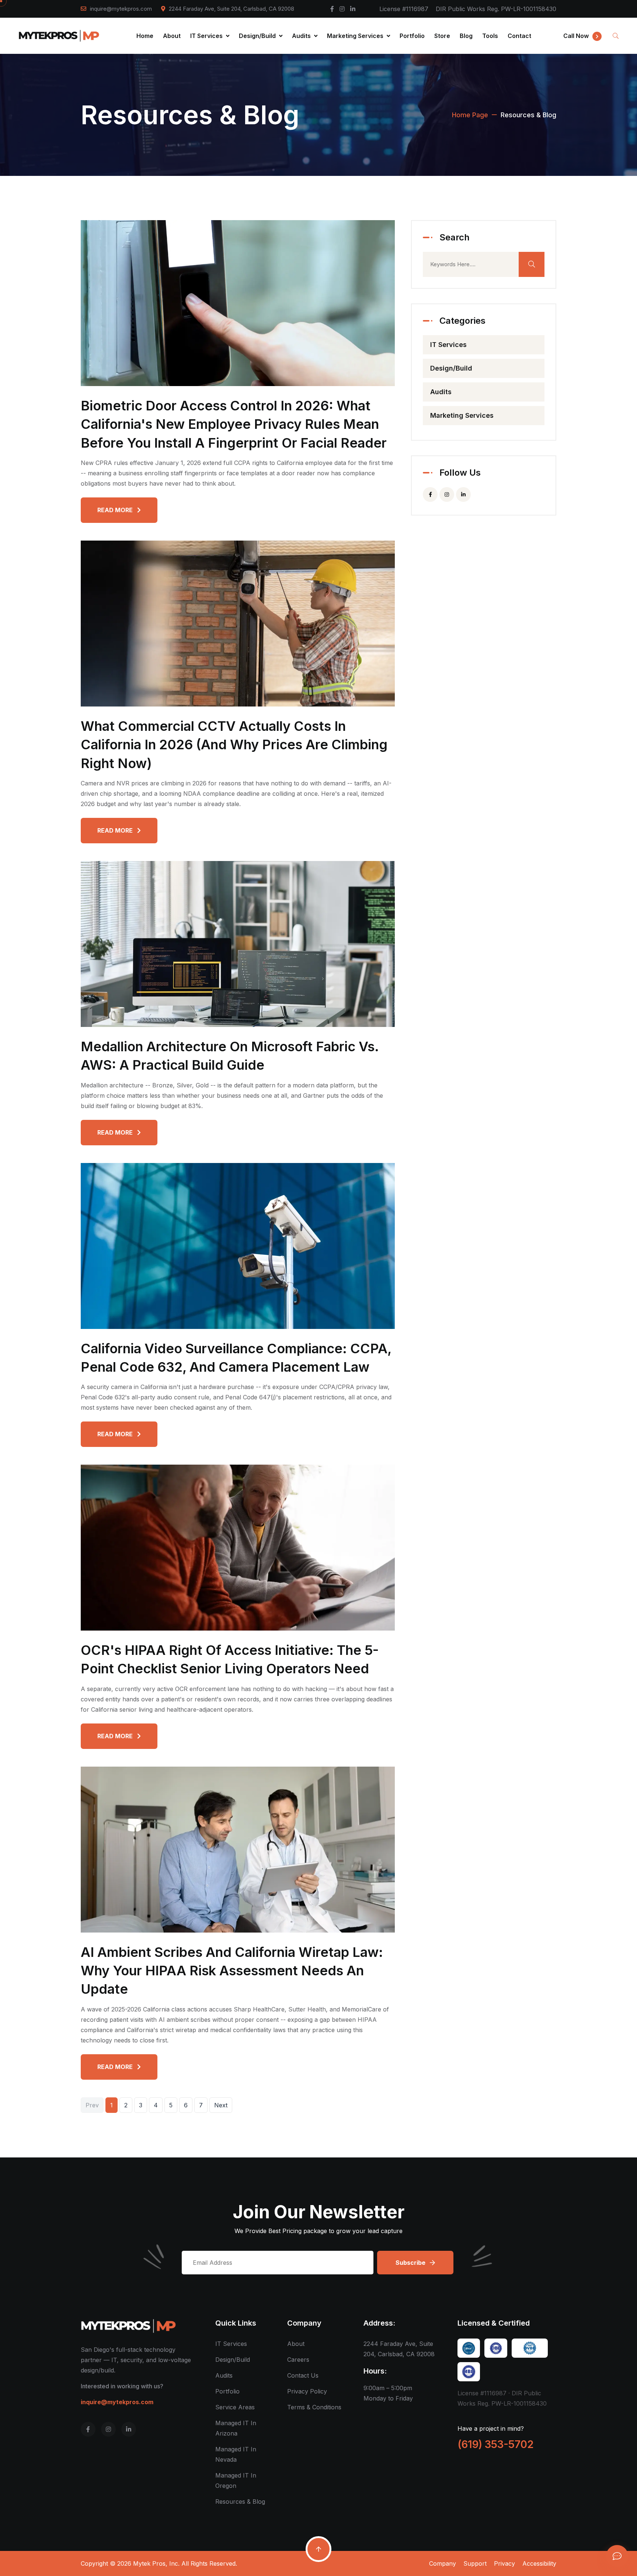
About (172, 36)
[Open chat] (617, 2556)
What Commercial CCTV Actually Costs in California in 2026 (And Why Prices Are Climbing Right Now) (234, 745)
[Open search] (616, 36)
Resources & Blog (240, 2502)
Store (442, 36)
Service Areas (235, 2407)
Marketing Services (356, 36)
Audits (302, 36)
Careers (298, 2360)
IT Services (207, 36)
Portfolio (412, 36)
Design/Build (258, 36)
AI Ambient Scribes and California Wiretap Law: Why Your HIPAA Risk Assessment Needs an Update (232, 1971)
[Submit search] (532, 264)
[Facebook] (332, 9)
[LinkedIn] (353, 9)
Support (475, 2563)
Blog (466, 36)
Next (221, 2105)
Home (145, 36)
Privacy (504, 2563)
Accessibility (539, 2563)
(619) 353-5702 (496, 2444)
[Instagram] (342, 9)
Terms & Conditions (314, 2407)
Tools (490, 36)
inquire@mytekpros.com (121, 9)
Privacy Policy (307, 2391)
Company (443, 2563)
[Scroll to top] (318, 2549)
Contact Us (303, 2375)
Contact (519, 36)
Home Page (470, 115)
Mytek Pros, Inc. (156, 2563)
